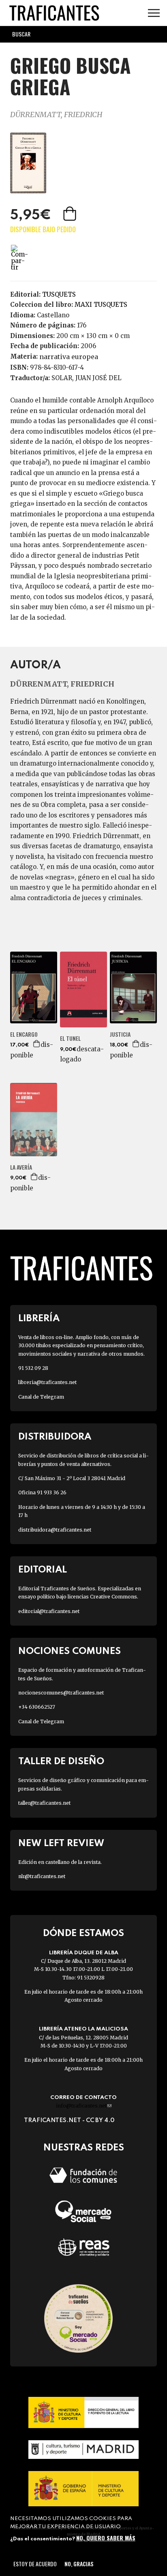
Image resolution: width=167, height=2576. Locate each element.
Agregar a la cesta (71, 214)
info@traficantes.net (84, 2106)
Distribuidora (55, 1437)
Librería (39, 1319)
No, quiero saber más (106, 2538)
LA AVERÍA (21, 1167)
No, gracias (79, 2564)
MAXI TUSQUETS (101, 305)
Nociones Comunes (70, 1651)
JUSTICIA (120, 1034)
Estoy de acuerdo (35, 2564)
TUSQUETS (59, 294)
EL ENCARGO (24, 1034)
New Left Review (61, 1843)
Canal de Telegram (41, 1397)
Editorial (43, 1570)
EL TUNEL (70, 1038)
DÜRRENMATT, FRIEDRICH (56, 114)
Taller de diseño (61, 1762)
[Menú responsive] (154, 13)
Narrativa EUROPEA (69, 357)
